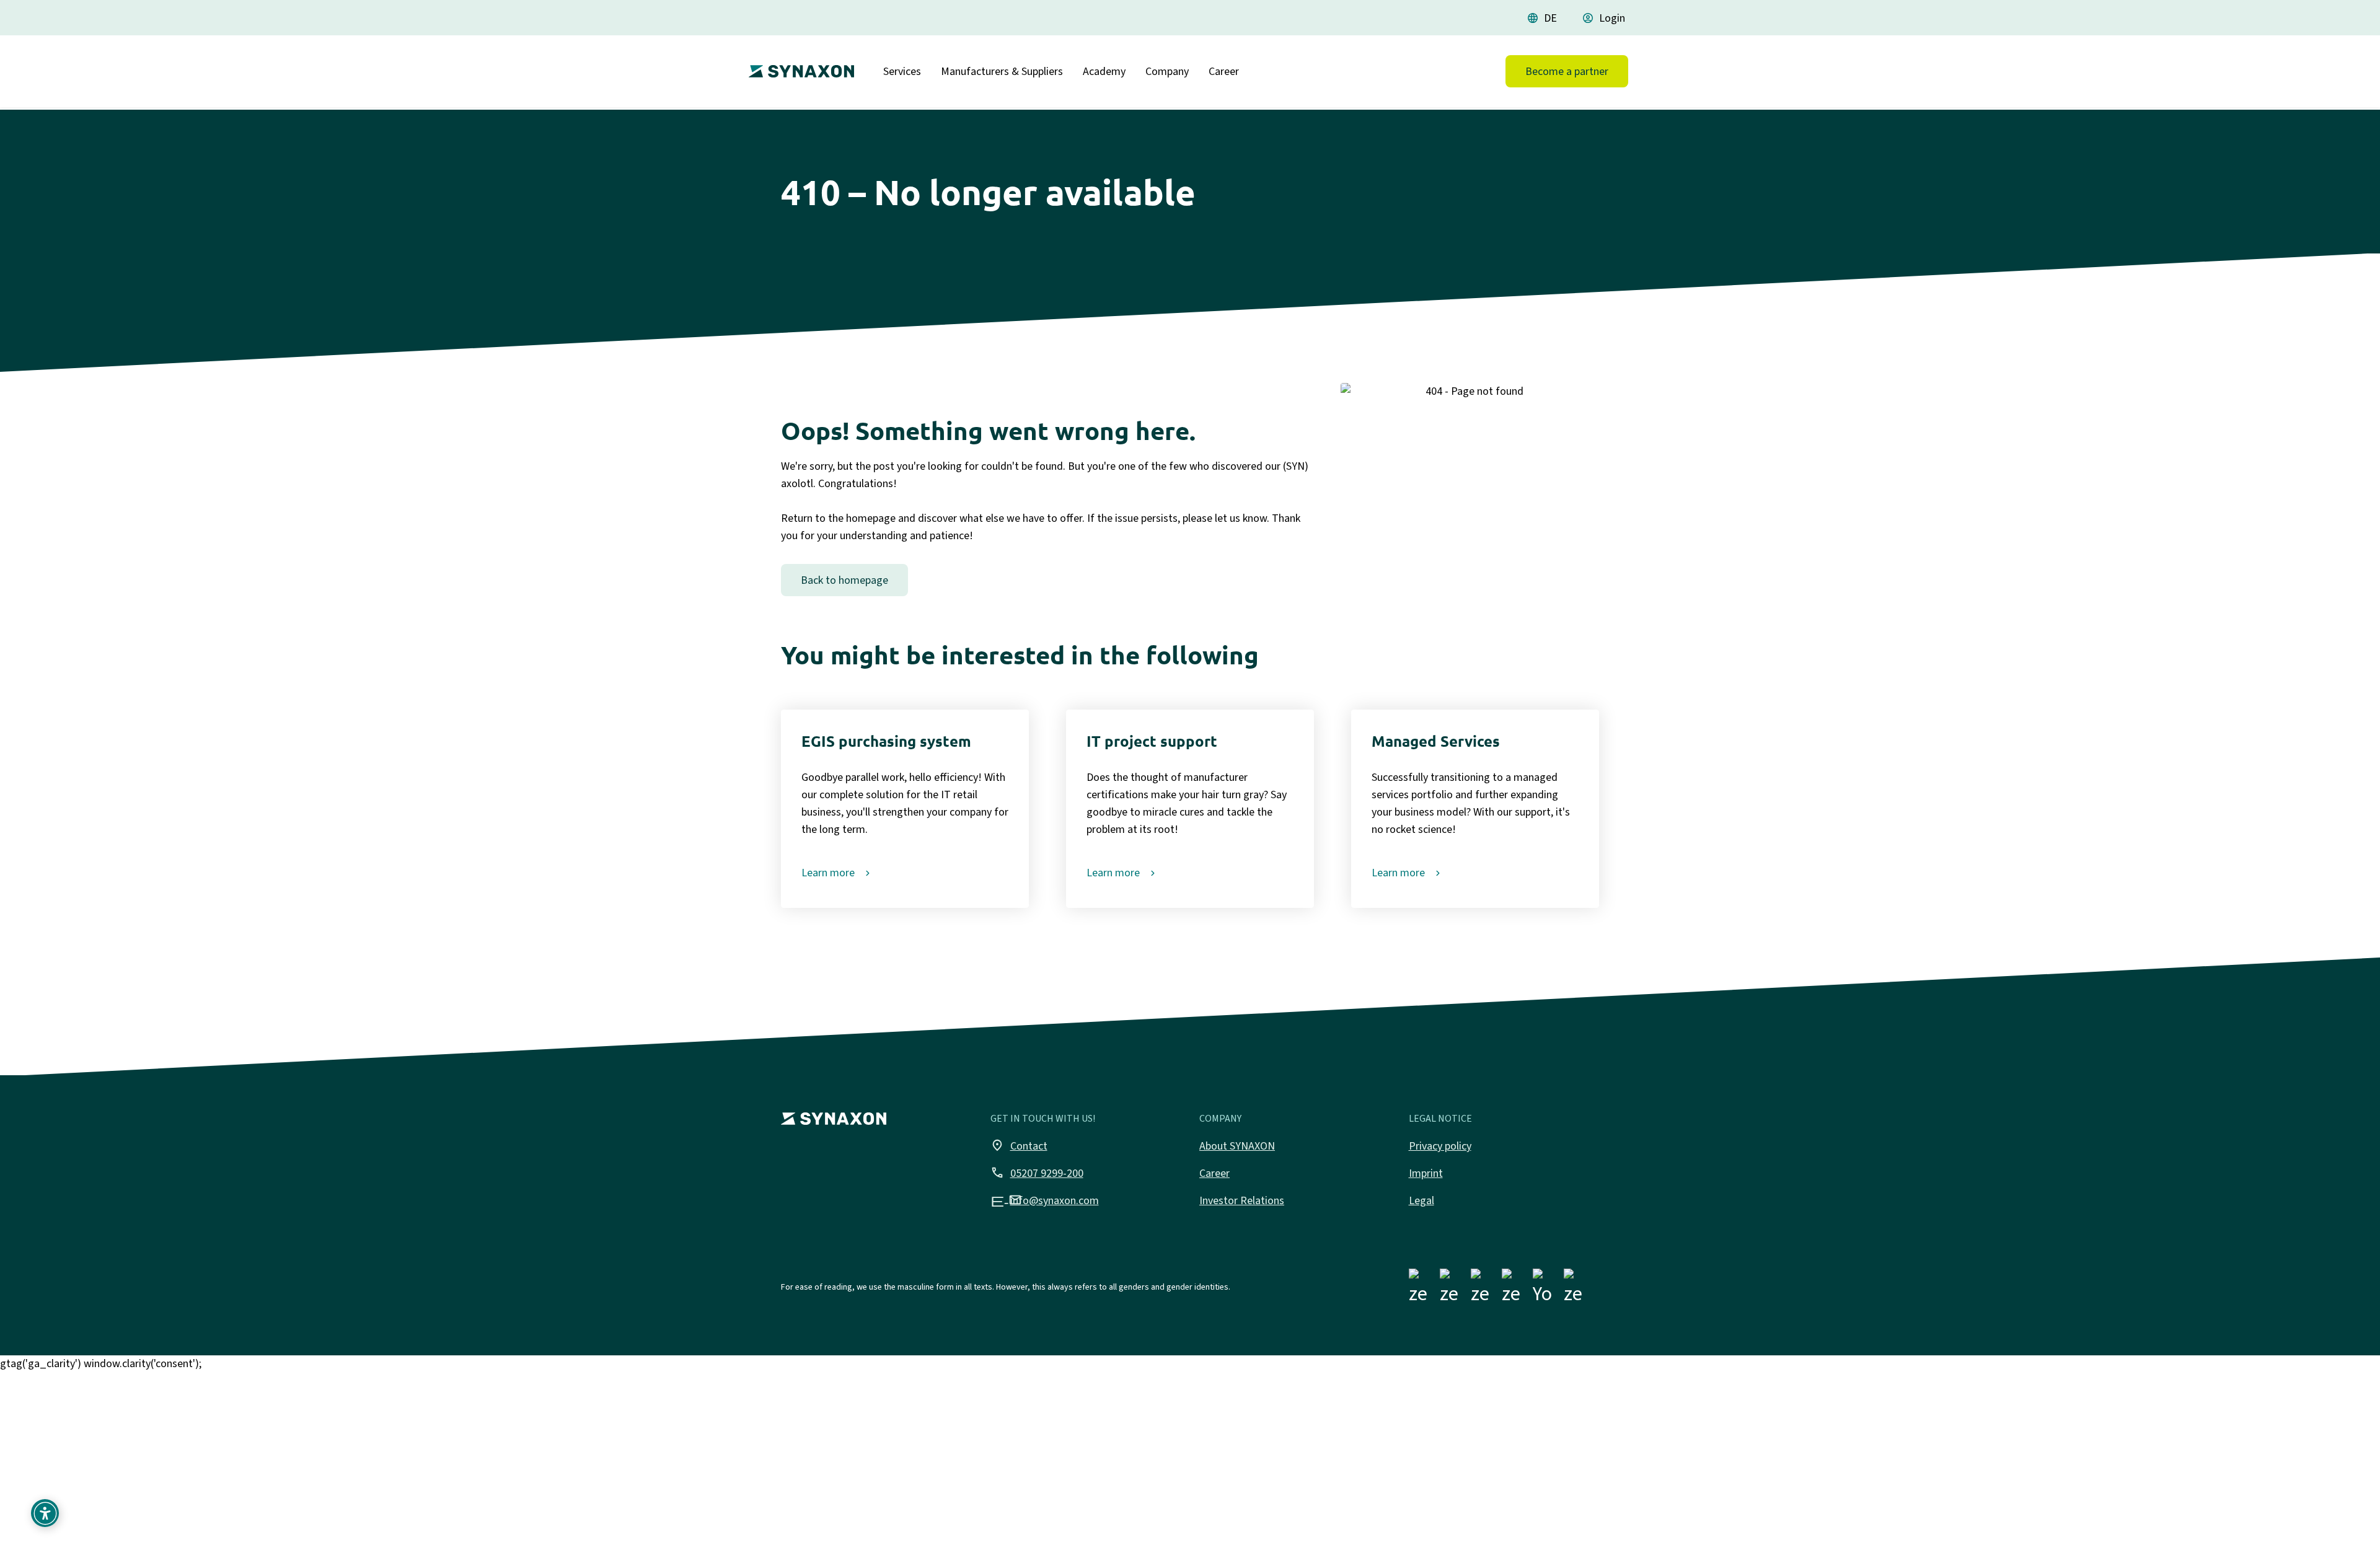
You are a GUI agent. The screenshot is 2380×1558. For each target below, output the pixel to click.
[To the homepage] (798, 66)
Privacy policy (1440, 1146)
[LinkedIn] (1481, 1289)
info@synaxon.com (1045, 1200)
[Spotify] (1574, 1289)
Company (1167, 71)
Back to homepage (844, 580)
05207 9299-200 (1037, 1173)
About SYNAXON (1237, 1146)
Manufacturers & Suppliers (1002, 71)
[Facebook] (1419, 1289)
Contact (1019, 1145)
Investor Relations (1242, 1200)
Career (1224, 71)
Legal (1421, 1200)
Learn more (828, 873)
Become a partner (1567, 71)
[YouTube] (1543, 1289)
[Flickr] (1512, 1289)
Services (902, 71)
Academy (1104, 71)
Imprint (1426, 1173)
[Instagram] (1450, 1289)
